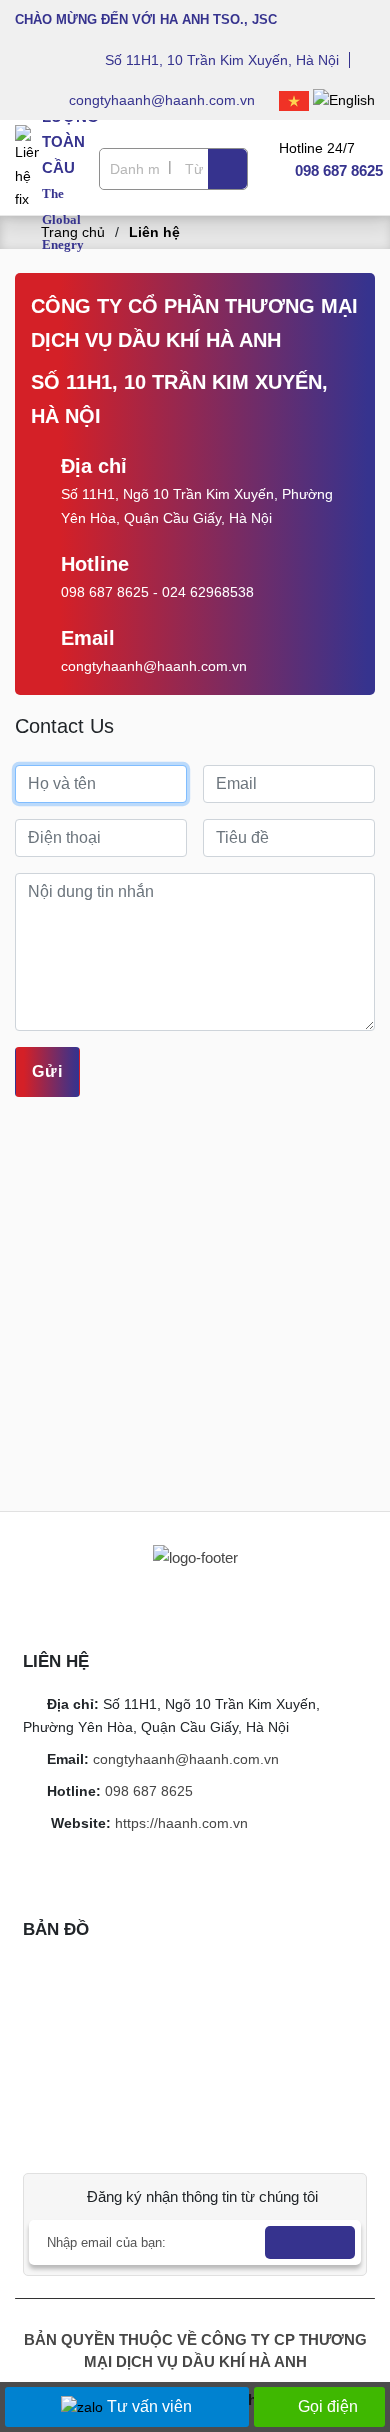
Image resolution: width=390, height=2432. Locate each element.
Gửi (47, 1071)
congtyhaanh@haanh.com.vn (164, 100)
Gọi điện (328, 2406)
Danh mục (135, 169)
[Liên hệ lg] (28, 167)
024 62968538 (208, 592)
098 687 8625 (105, 592)
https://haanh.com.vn (181, 1823)
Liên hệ (154, 232)
